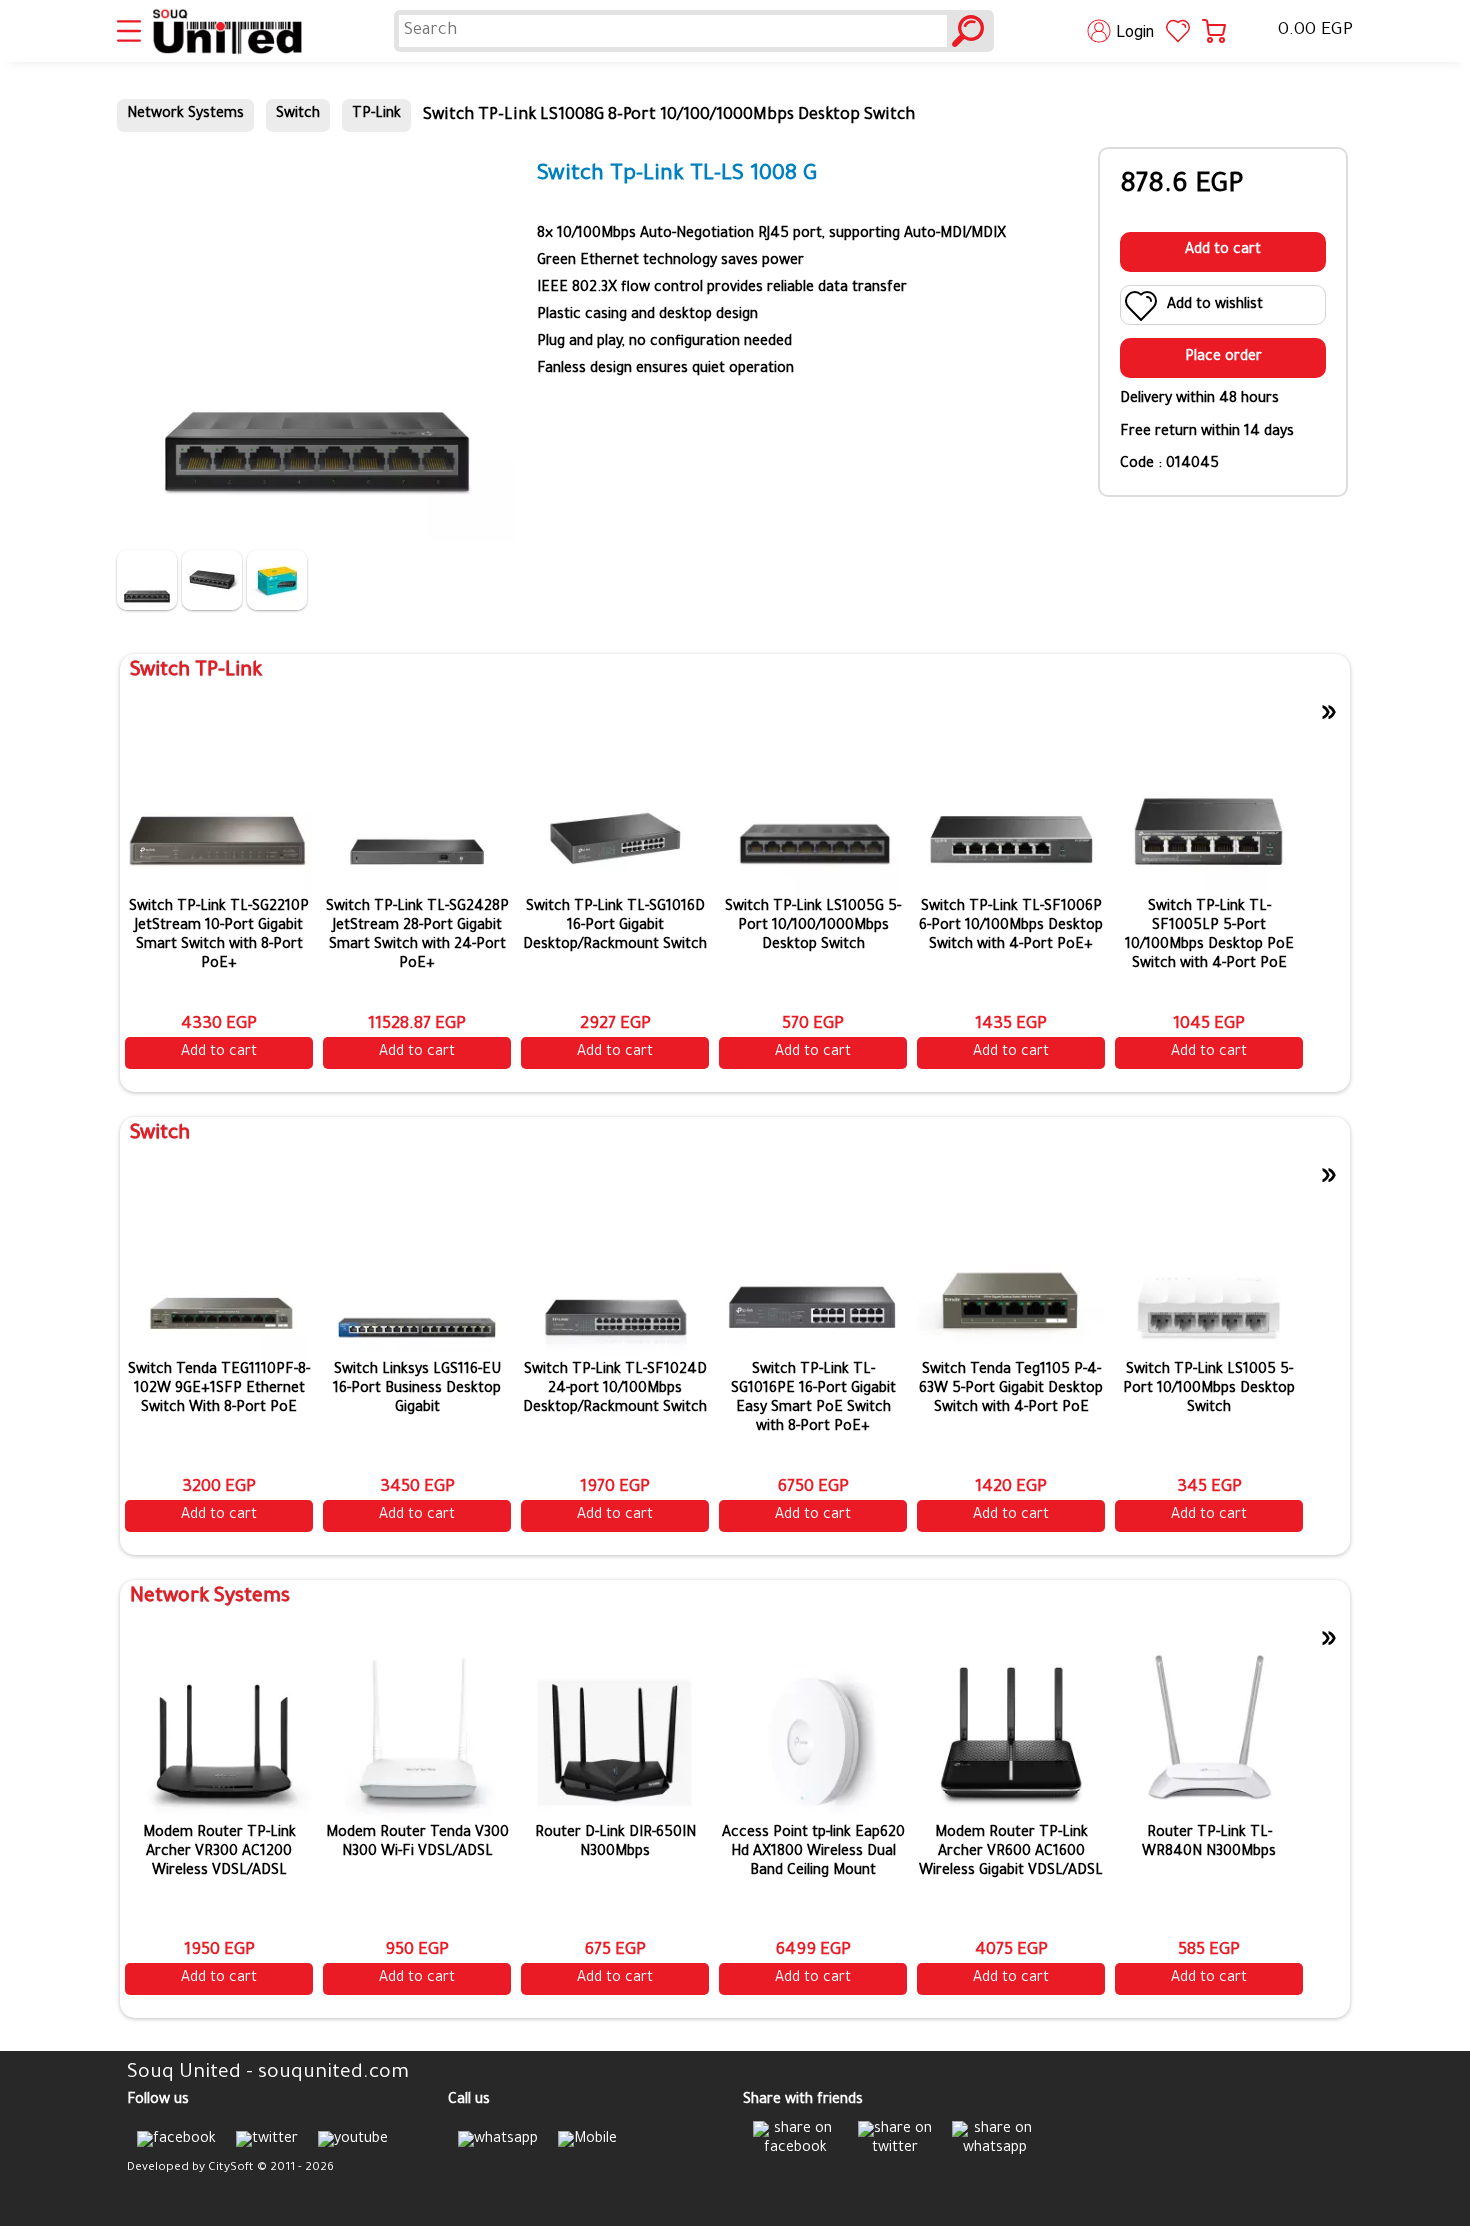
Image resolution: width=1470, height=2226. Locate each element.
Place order (1223, 358)
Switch (298, 115)
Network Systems (185, 115)
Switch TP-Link (196, 672)
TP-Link (376, 115)
